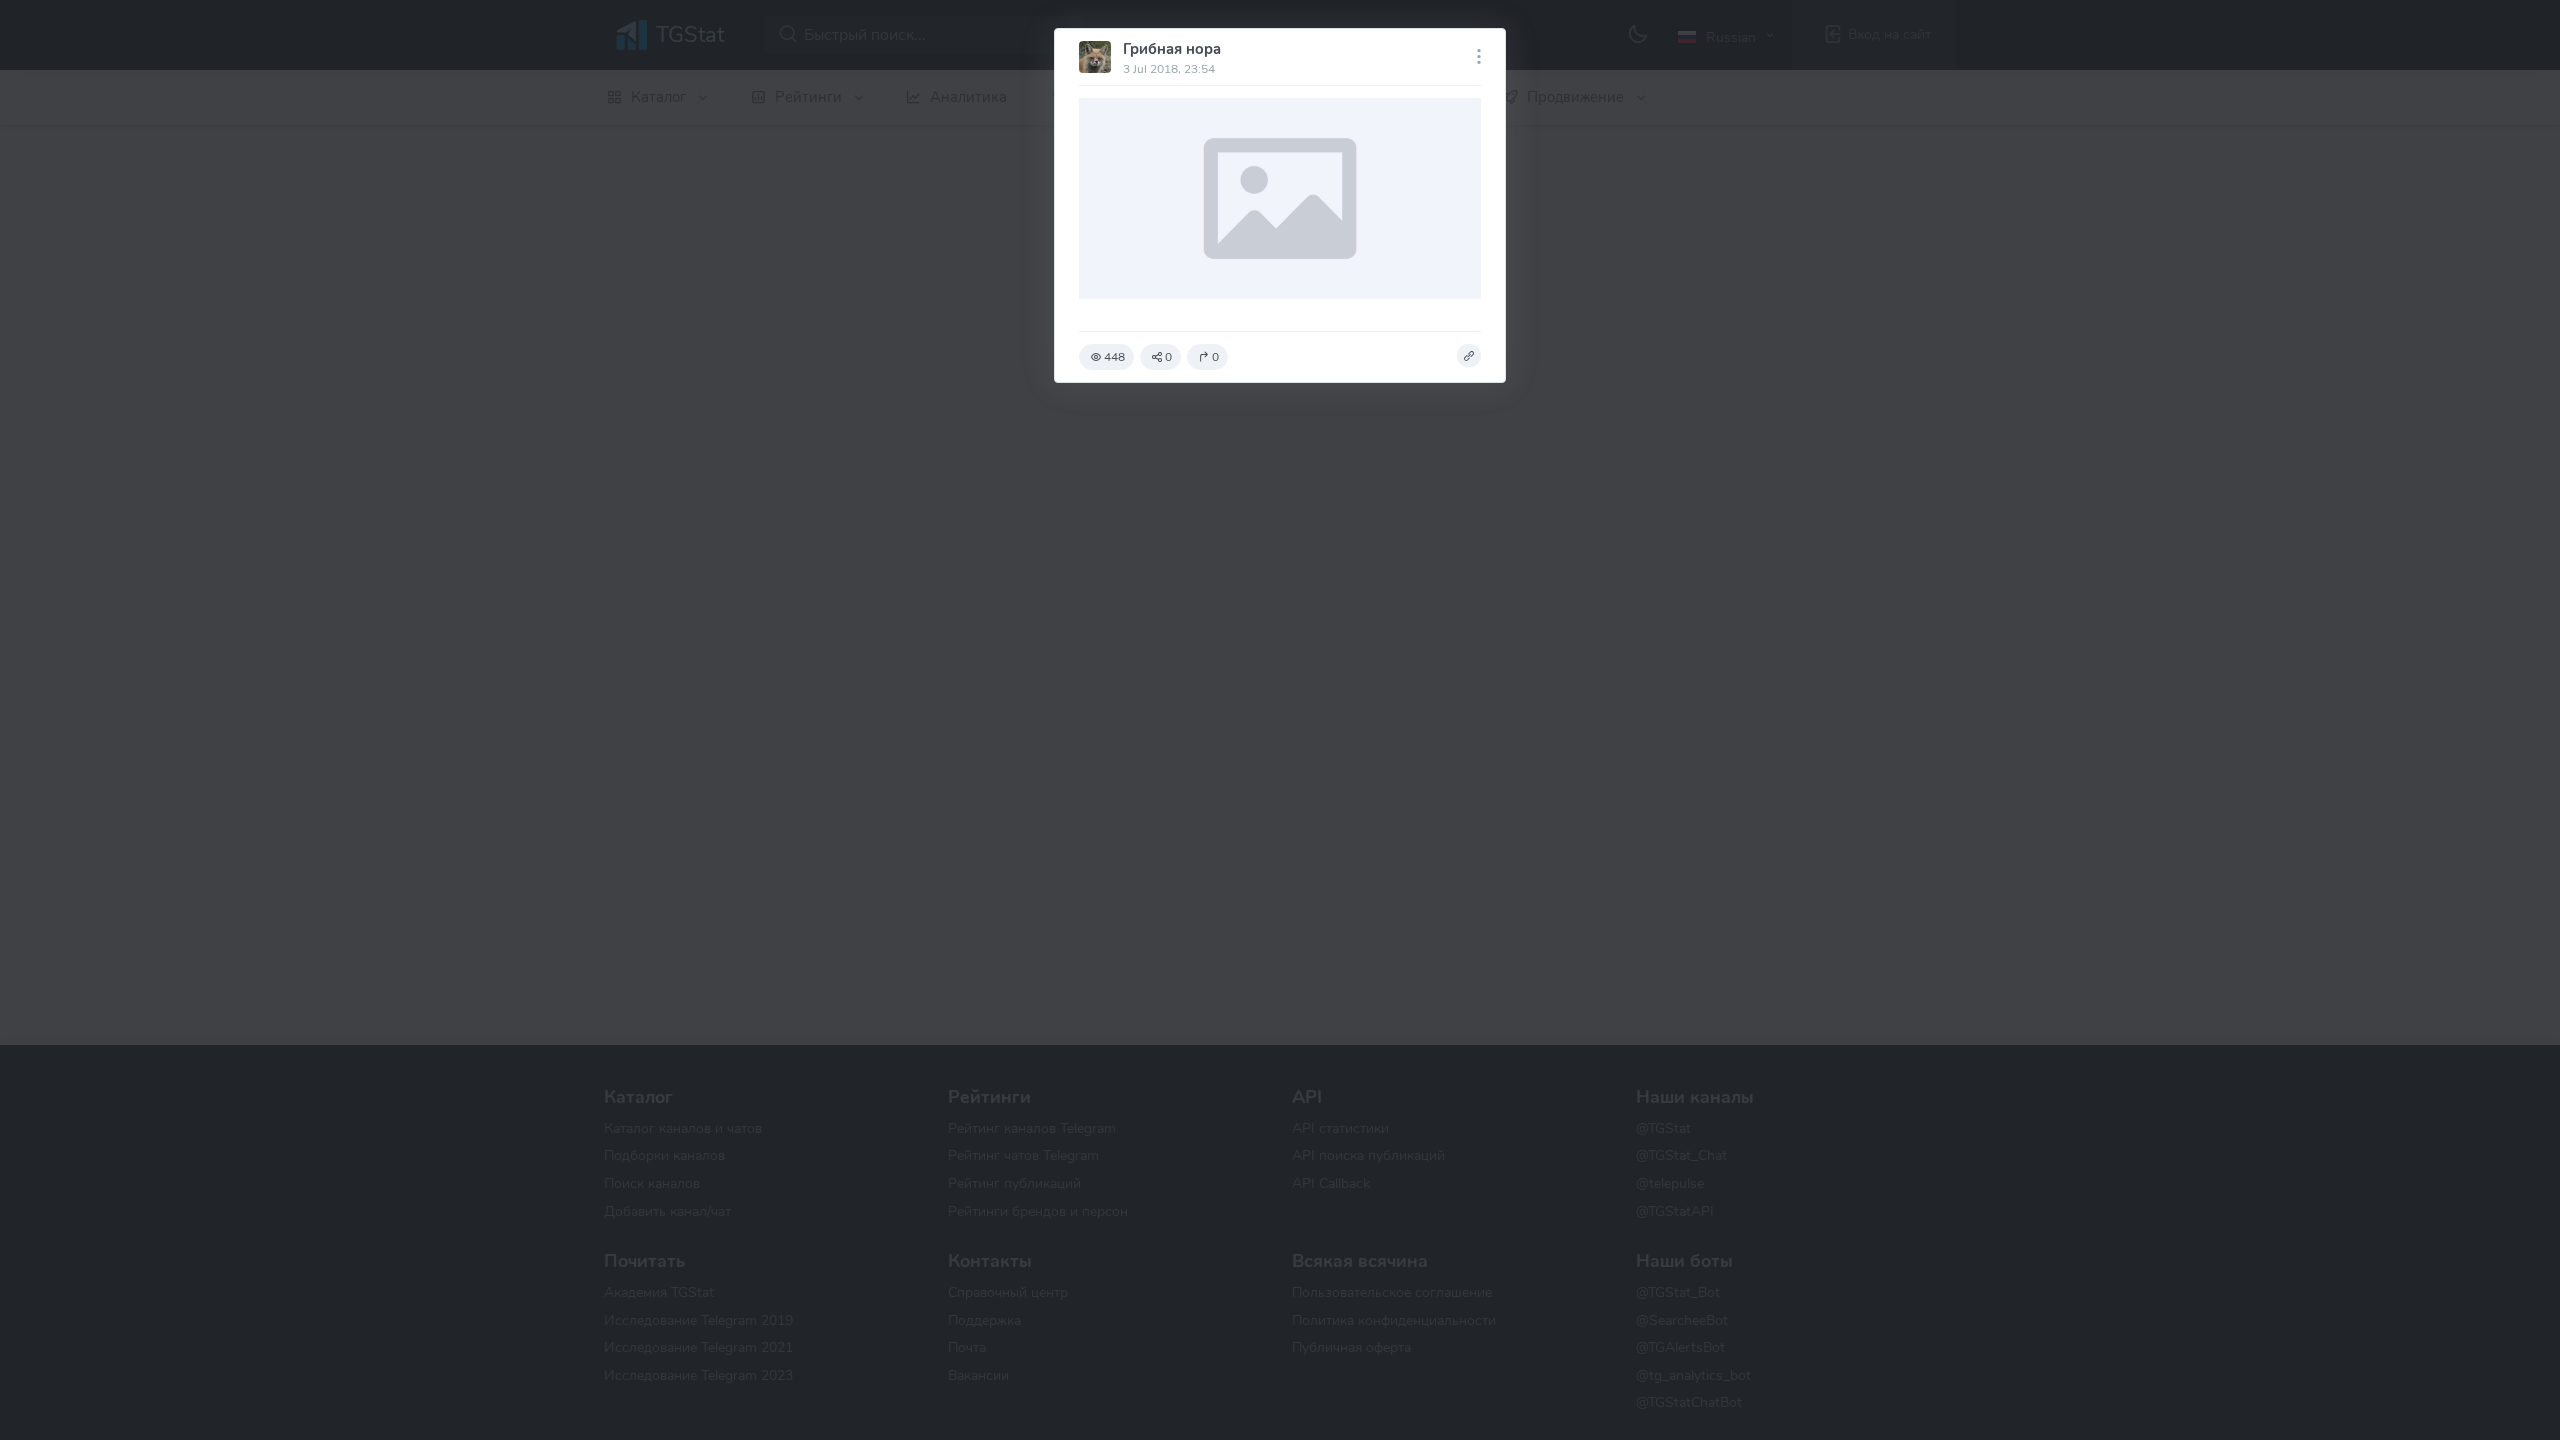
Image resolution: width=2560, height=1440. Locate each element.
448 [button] (1114, 357)
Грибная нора (1172, 49)
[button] (1469, 356)
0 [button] (1168, 357)
